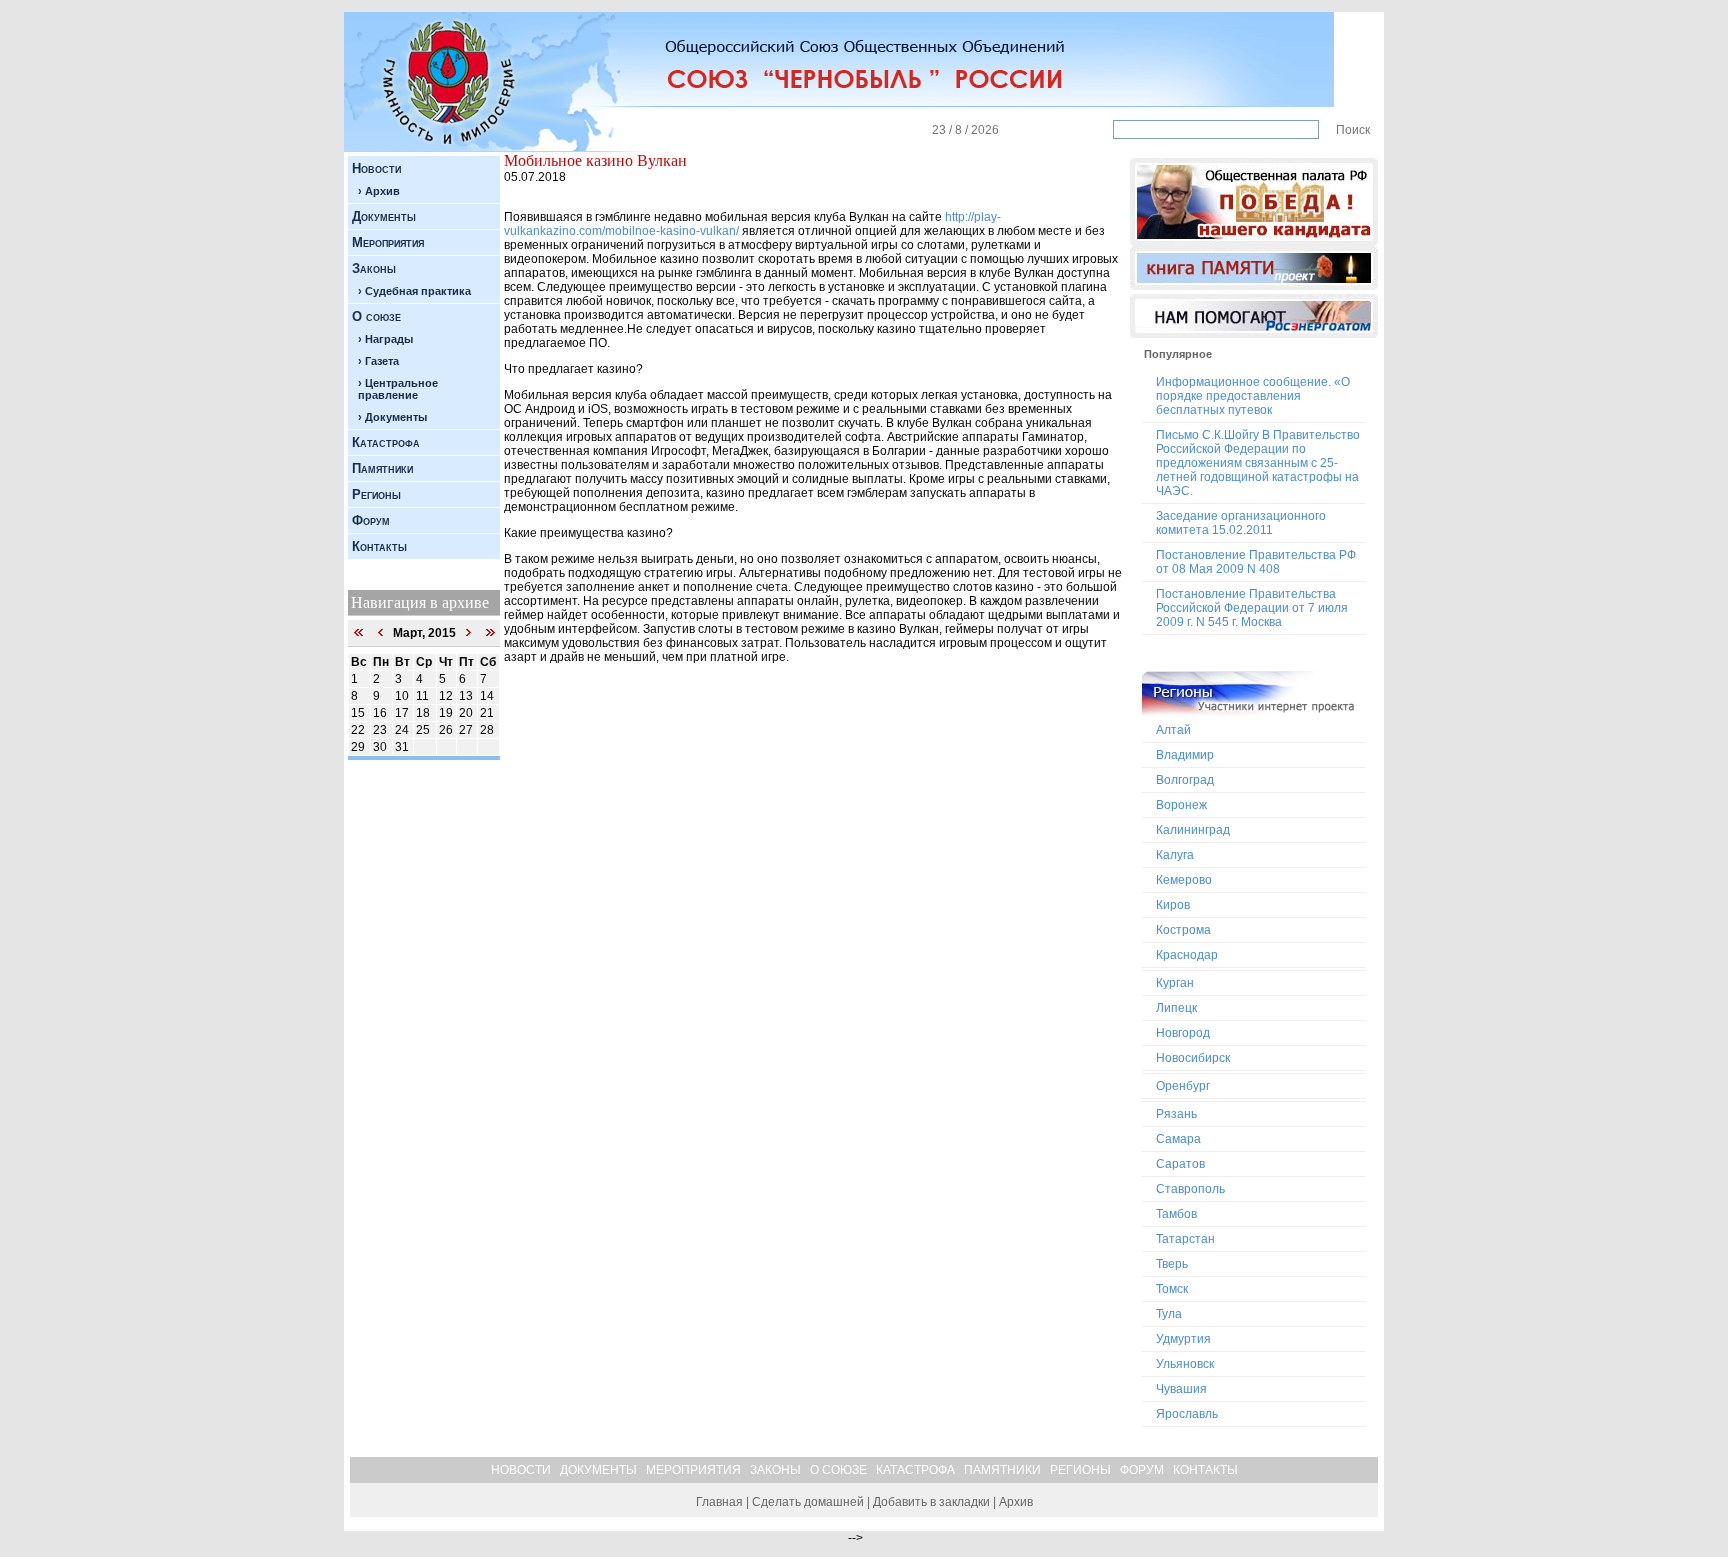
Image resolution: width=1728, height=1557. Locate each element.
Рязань (1176, 1114)
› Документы (392, 417)
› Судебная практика (414, 291)
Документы (384, 216)
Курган (1175, 983)
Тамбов (1176, 1214)
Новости (376, 168)
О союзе (376, 316)
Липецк (1176, 1008)
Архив (1016, 1502)
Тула (1169, 1314)
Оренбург (1183, 1086)
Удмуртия (1183, 1339)
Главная (719, 1502)
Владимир (1185, 755)
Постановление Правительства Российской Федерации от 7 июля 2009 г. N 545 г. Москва (1252, 608)
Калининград (1193, 830)
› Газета (378, 361)
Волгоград (1185, 780)
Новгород (1183, 1033)
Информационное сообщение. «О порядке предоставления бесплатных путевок (1253, 396)
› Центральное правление (398, 389)
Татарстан (1185, 1239)
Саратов (1180, 1164)
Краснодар (1187, 955)
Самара (1178, 1139)
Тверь (1172, 1264)
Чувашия (1181, 1389)
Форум (371, 520)
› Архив (379, 191)
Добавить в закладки (931, 1502)
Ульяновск (1185, 1364)
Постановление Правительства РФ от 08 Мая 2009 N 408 (1256, 562)
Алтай (1173, 730)
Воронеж (1181, 805)
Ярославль (1187, 1414)
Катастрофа (386, 442)
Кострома (1183, 930)
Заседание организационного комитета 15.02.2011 (1241, 523)
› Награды (385, 339)
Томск (1172, 1289)
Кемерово (1184, 880)
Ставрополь (1190, 1189)
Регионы (376, 494)
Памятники (382, 468)
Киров (1173, 905)
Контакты (379, 546)
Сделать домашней (808, 1502)
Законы (374, 268)
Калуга (1175, 855)
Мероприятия (388, 242)
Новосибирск (1193, 1058)
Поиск (1353, 130)
